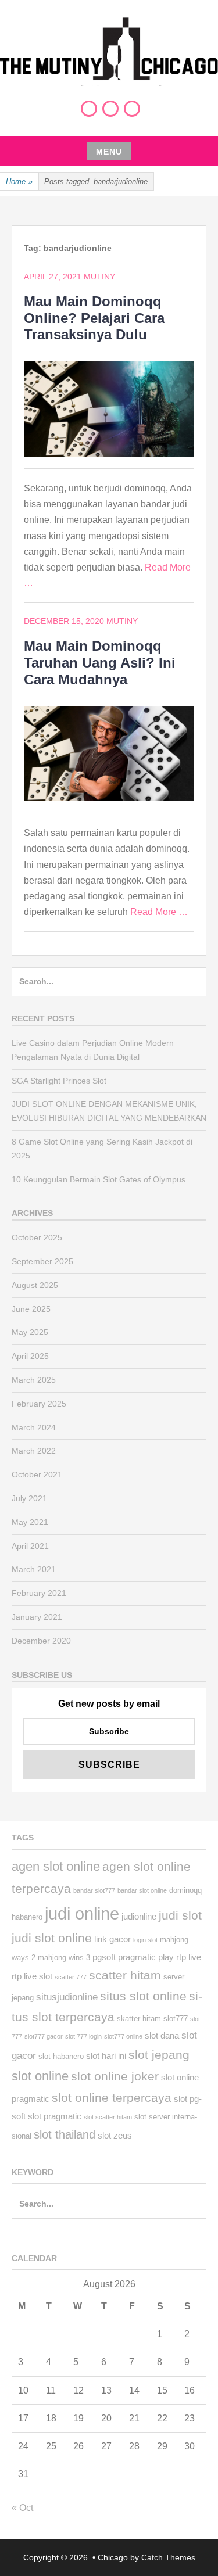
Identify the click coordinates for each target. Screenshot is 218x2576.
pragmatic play (146, 1957)
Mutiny (99, 277)
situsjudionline (67, 1997)
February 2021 (39, 1593)
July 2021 (29, 1498)
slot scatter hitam (108, 2117)
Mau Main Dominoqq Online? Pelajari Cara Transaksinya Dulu (94, 318)
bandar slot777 (94, 1890)
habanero (27, 1917)
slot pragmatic (55, 2116)
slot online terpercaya (112, 2098)
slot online (40, 2076)
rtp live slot (32, 1976)
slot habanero (61, 2056)
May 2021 (30, 1522)
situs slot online (143, 1996)
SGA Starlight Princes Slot (59, 1081)
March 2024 (34, 1427)
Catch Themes (168, 2557)
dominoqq (185, 1890)
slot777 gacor (44, 2036)
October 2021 (37, 1474)
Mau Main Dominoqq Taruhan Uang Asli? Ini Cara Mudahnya (100, 663)
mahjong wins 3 (64, 1958)
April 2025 (30, 1356)
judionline (139, 1916)
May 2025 (30, 1332)
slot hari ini (106, 2056)
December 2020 (41, 1641)
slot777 (176, 2019)
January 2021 (37, 1617)
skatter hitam (139, 2019)
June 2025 (31, 1309)
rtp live (189, 1957)
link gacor (112, 1939)
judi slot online (52, 1938)
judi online (82, 1913)
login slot (145, 1940)
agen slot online (56, 1866)
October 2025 (37, 1237)
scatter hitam (125, 1975)
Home (19, 182)
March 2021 (34, 1569)
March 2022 (34, 1451)
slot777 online (123, 2036)
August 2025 (35, 1285)
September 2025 (42, 1261)
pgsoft (104, 1957)
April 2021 (30, 1546)
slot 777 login (83, 2036)
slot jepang (159, 2055)
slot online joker (115, 2076)
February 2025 (39, 1404)
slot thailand (65, 2134)
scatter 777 (71, 1977)
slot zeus (115, 2135)
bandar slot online (142, 1890)
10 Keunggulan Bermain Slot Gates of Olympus (99, 1179)
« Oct (22, 2508)
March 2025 (34, 1380)
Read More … (159, 912)
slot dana (162, 2035)
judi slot (180, 1915)
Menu (109, 152)
